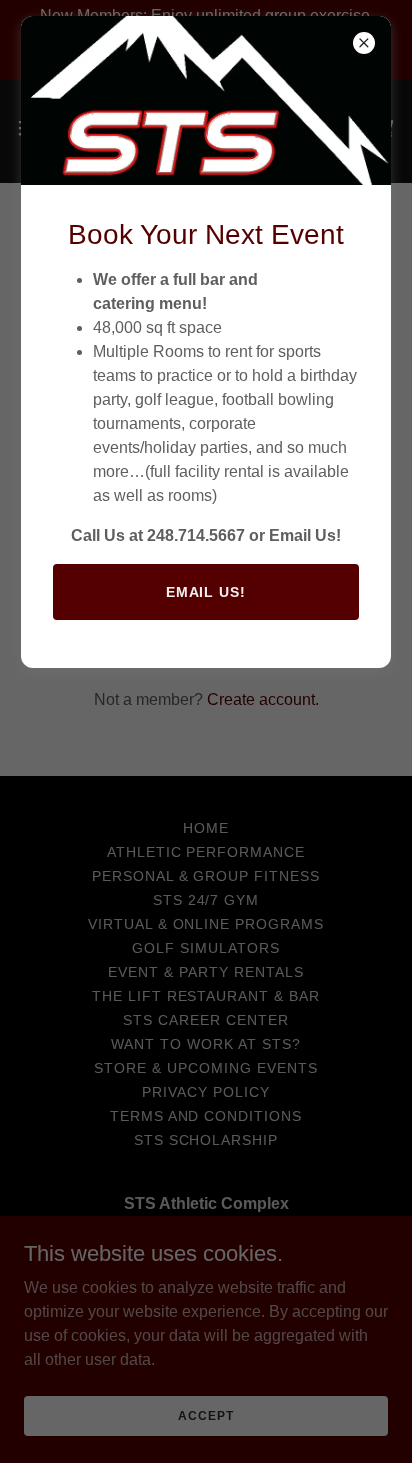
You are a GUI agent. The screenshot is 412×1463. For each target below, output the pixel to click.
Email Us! (206, 592)
